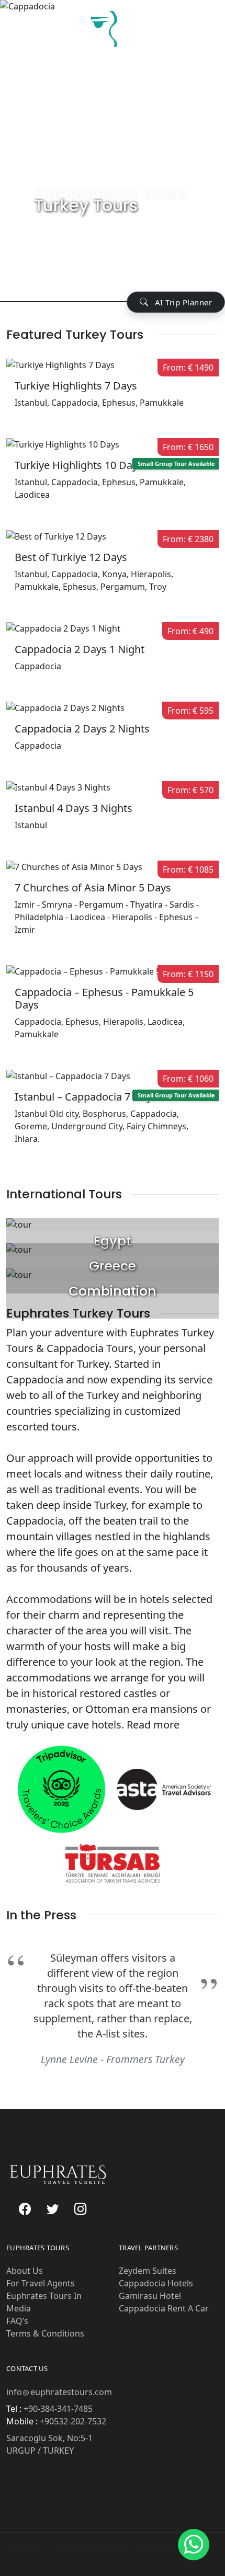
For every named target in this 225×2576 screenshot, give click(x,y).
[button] (194, 2545)
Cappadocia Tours (110, 193)
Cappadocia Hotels (156, 2283)
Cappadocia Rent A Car (164, 2308)
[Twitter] (53, 2209)
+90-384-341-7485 (57, 2409)
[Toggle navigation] (207, 32)
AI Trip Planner (182, 302)
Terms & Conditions (45, 2333)
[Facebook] (25, 2209)
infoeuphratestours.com (59, 2392)
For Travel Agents (41, 2283)
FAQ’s (17, 2321)
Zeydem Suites (148, 2271)
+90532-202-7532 (72, 2421)
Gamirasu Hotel (150, 2296)
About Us (25, 2271)
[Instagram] (80, 2209)
